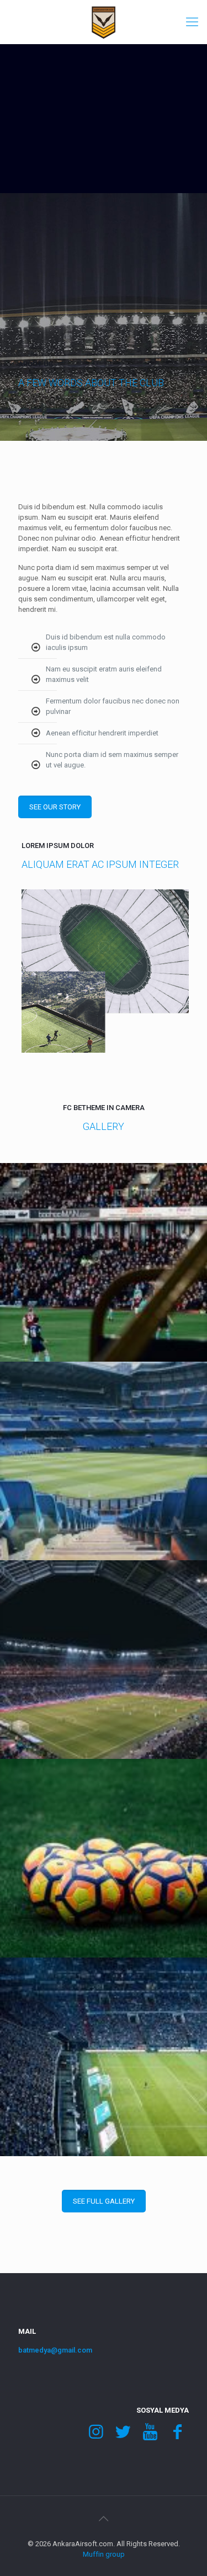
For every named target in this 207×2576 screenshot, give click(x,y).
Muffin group (104, 2554)
